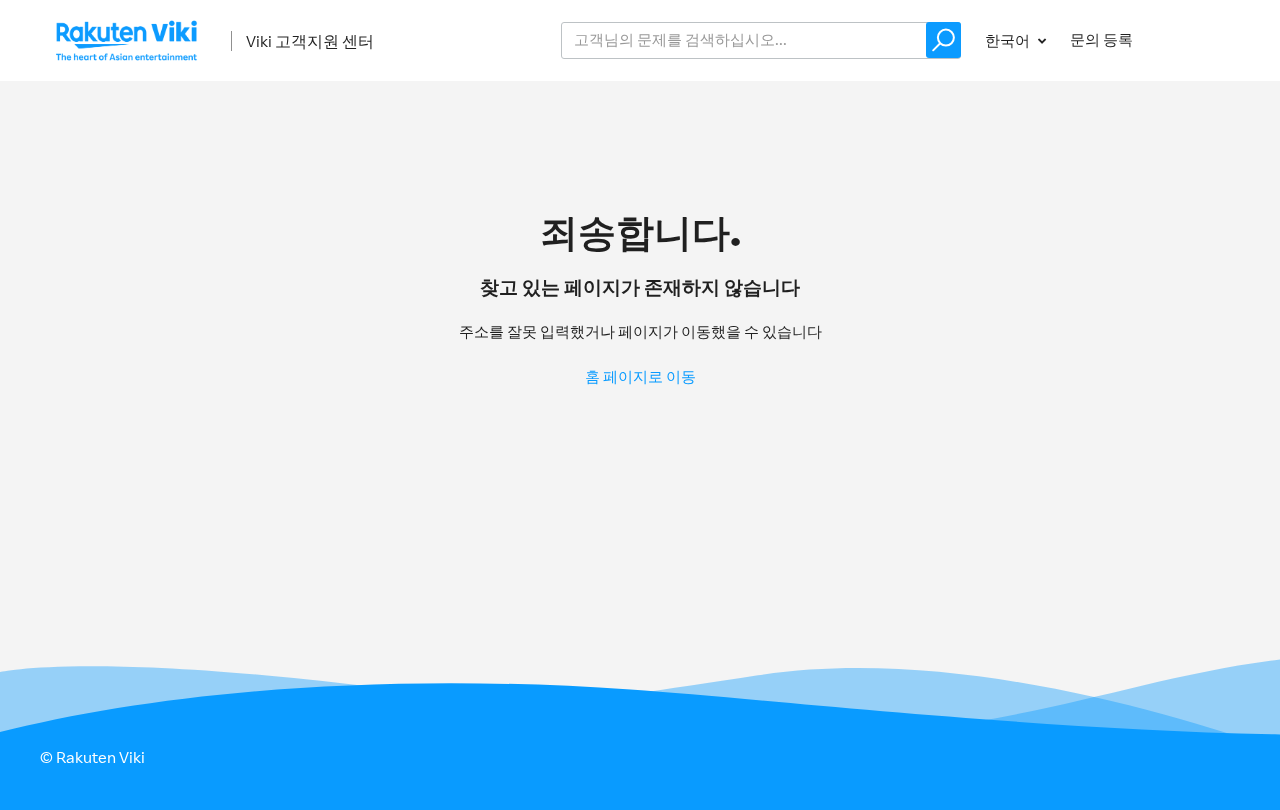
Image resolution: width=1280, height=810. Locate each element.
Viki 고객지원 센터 (310, 41)
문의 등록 (1101, 39)
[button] (943, 40)
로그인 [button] (1198, 39)
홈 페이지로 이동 (640, 376)
